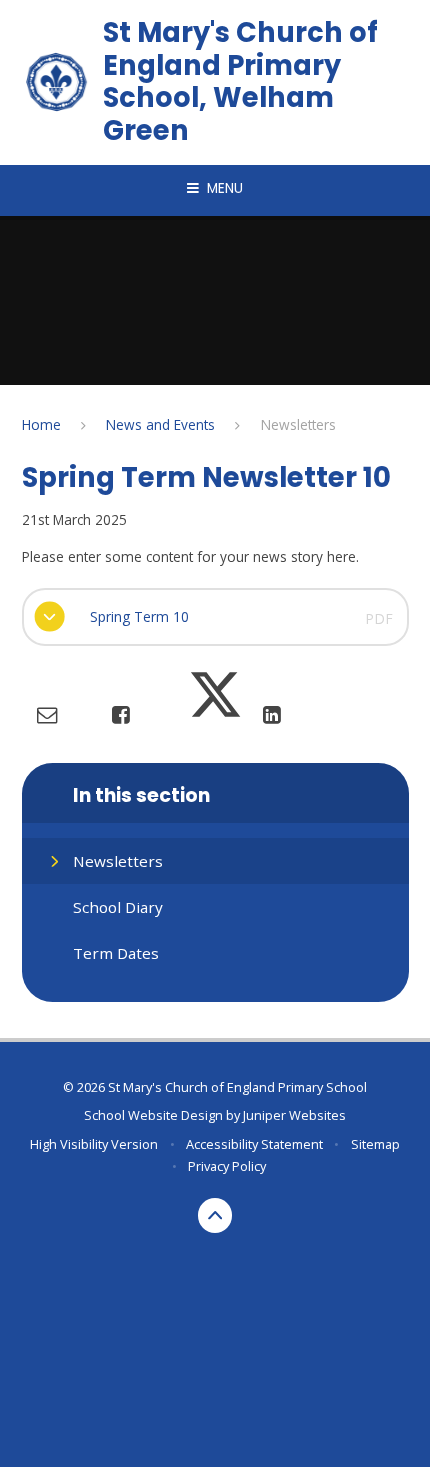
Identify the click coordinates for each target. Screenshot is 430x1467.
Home (41, 424)
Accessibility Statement (254, 1144)
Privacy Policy (227, 1166)
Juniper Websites (294, 1115)
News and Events (160, 424)
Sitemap (375, 1144)
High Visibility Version (94, 1144)
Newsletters (298, 424)
